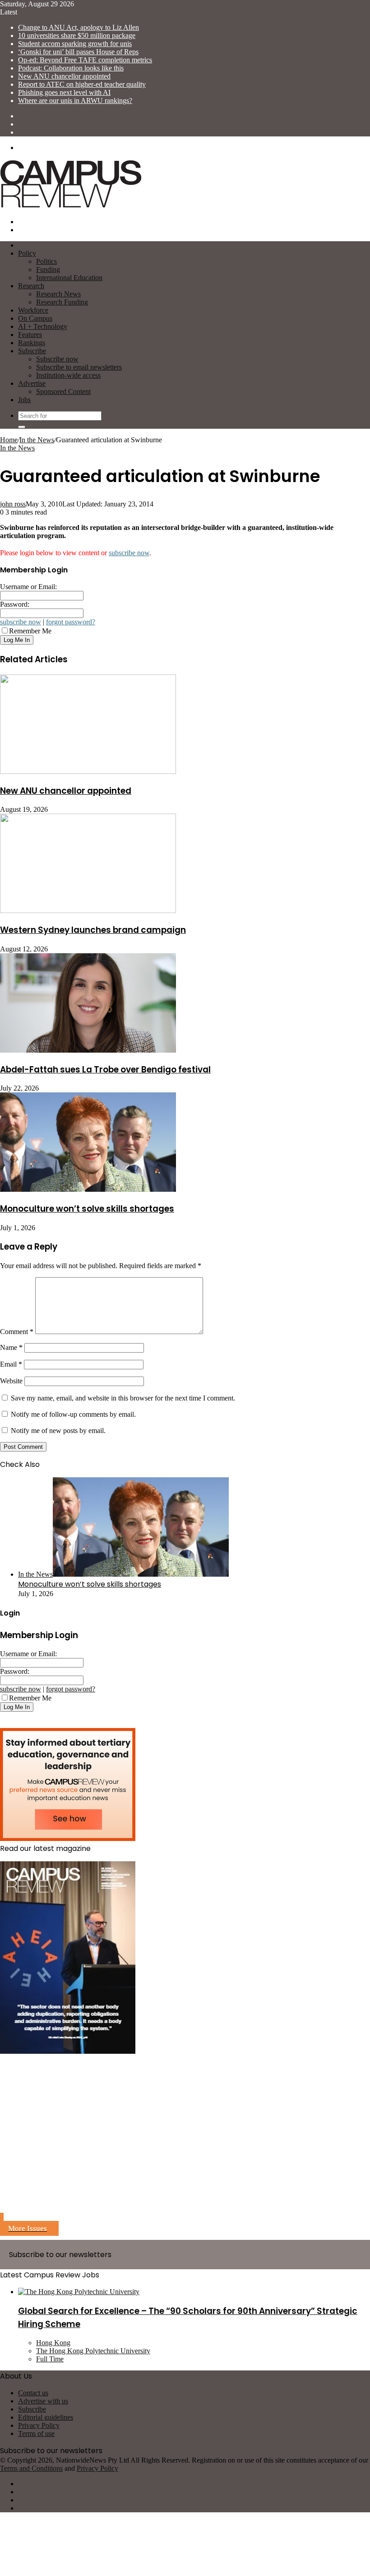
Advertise (32, 383)
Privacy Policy (39, 2425)
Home (9, 440)
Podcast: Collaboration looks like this (71, 68)
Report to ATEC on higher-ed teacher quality (82, 84)
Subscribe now (57, 359)
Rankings (32, 343)
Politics (46, 261)
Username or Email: (28, 587)
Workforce (33, 310)
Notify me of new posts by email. (58, 1431)
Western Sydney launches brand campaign (93, 930)
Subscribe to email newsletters (79, 367)
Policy (27, 253)
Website (11, 1381)
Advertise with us (43, 2401)
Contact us (33, 2393)
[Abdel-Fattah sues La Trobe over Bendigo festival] (88, 1050)
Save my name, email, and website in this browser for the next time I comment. (123, 1398)
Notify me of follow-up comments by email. (73, 1414)
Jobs (24, 400)
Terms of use (36, 2433)
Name (11, 1347)
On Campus (35, 318)
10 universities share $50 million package (77, 35)
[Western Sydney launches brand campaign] (88, 911)
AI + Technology (43, 326)
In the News (37, 440)
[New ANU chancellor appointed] (88, 771)
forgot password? (71, 622)
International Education (69, 278)
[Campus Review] (71, 206)
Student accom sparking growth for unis (75, 44)
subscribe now (129, 553)
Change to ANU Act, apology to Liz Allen (79, 27)
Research (31, 286)
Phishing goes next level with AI (64, 92)
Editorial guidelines (46, 2417)
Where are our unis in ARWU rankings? (75, 101)
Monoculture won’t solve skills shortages (87, 1209)
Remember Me (30, 631)
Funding (48, 269)
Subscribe (32, 351)
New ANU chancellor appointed (64, 76)
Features (30, 335)
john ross (13, 504)
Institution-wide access (68, 375)
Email (11, 1364)
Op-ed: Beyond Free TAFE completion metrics (85, 60)
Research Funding (62, 302)
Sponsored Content (63, 391)
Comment (17, 1332)
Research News (58, 294)
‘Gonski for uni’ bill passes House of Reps (78, 52)
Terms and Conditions (31, 2468)
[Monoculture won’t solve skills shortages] (88, 1189)
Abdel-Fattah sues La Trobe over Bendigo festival (105, 1070)
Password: (15, 604)
